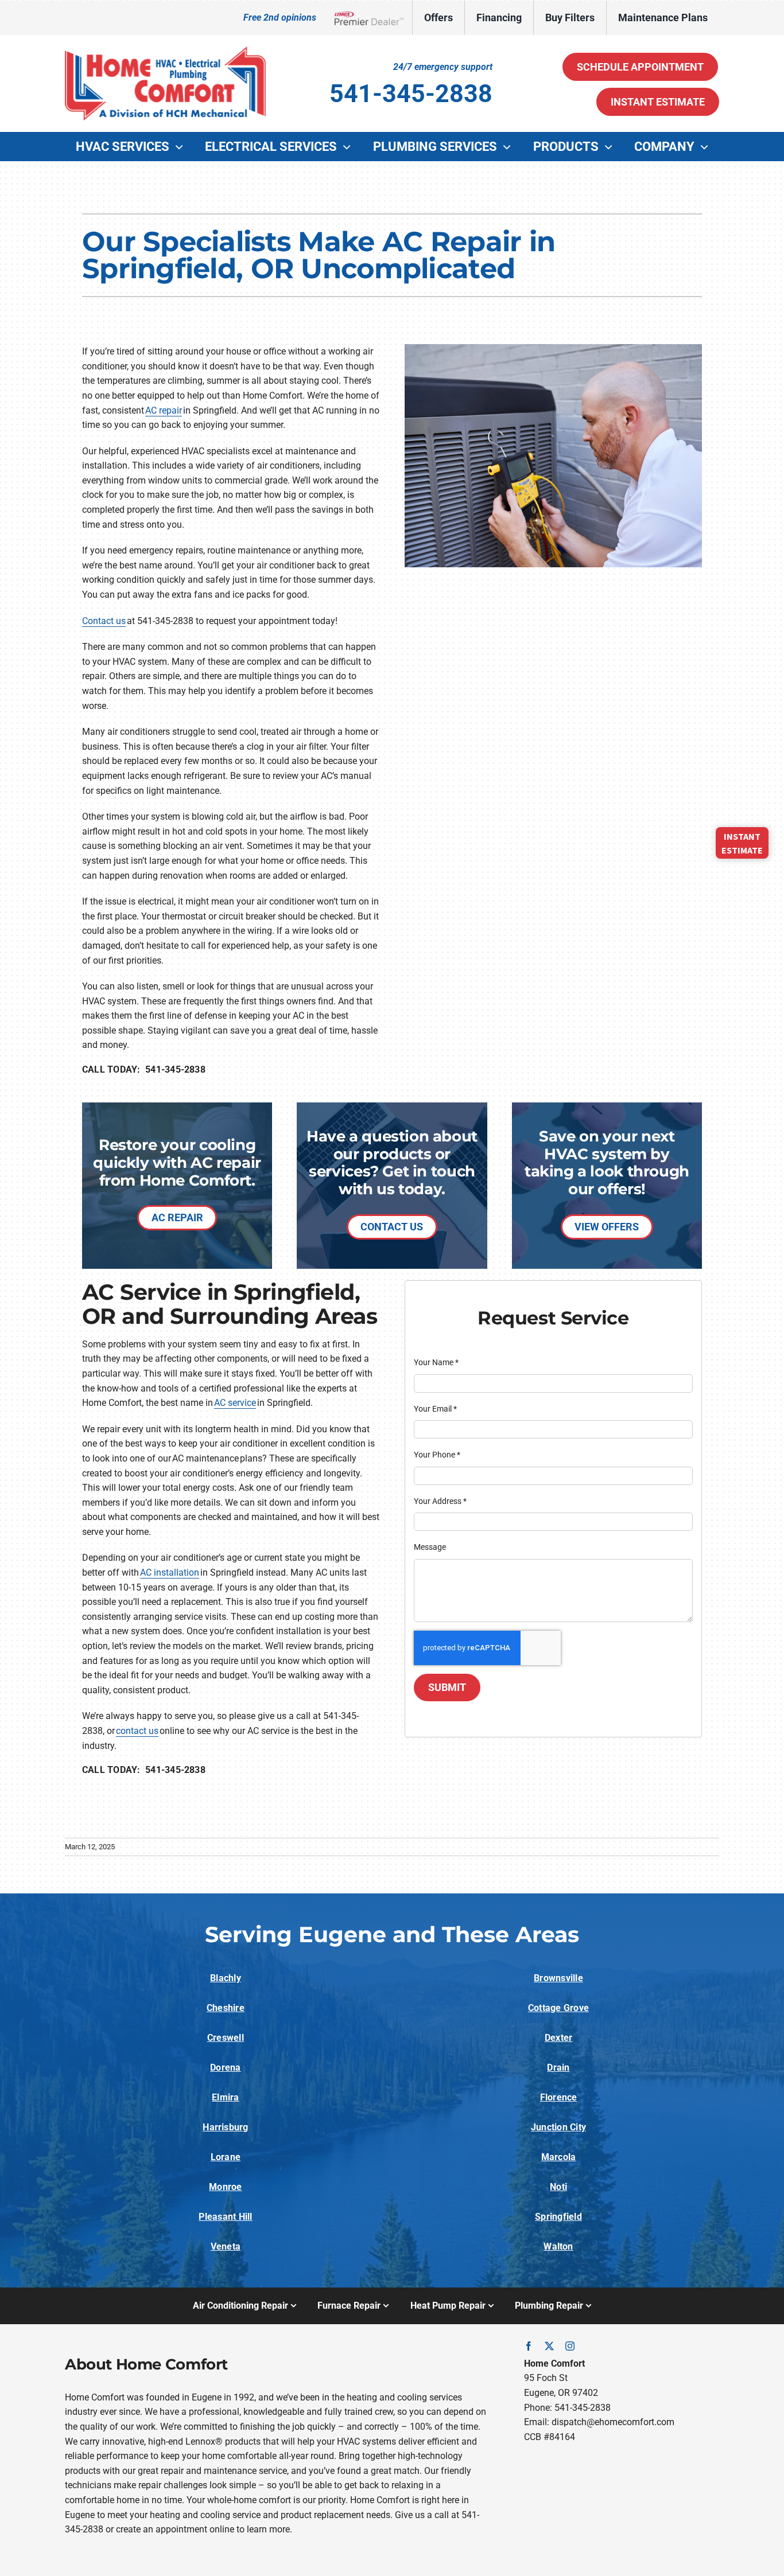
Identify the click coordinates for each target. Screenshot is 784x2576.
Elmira (225, 2097)
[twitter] (549, 2346)
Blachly (226, 1978)
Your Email (435, 1409)
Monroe (225, 2187)
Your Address (440, 1501)
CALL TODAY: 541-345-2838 (144, 1069)
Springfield (558, 2217)
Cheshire (226, 2008)
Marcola (559, 2157)
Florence (559, 2097)
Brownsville (558, 1978)
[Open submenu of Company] (707, 147)
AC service (235, 1403)
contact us (137, 1731)
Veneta (226, 2246)
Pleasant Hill (225, 2217)
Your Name (436, 1362)
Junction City (558, 2127)
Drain (558, 2068)
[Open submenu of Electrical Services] (350, 147)
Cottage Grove (558, 2008)
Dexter (558, 2038)
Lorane (226, 2157)
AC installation (170, 1573)
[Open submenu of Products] (611, 147)
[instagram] (570, 2346)
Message (430, 1547)
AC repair (164, 410)
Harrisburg (225, 2127)
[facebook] (529, 2346)
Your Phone (437, 1455)
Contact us (104, 621)
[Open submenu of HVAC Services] (182, 147)
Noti (558, 2187)
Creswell (226, 2038)
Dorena (225, 2068)
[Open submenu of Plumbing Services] (510, 147)
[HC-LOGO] (165, 51)
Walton (558, 2246)
